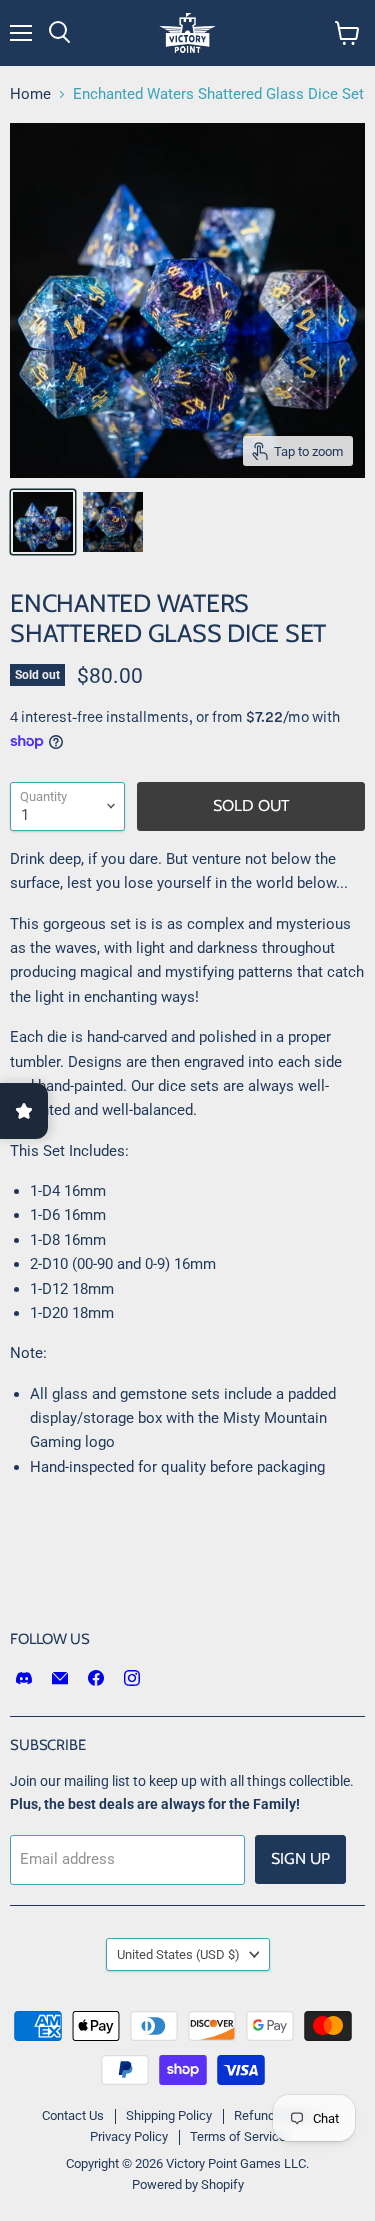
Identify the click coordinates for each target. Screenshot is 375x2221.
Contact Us (73, 2115)
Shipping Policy (169, 2115)
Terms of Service (238, 2136)
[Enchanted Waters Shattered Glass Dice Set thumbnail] (43, 522)
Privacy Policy (129, 2136)
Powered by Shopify (188, 2184)
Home (30, 94)
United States (178, 1954)
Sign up (300, 1858)
